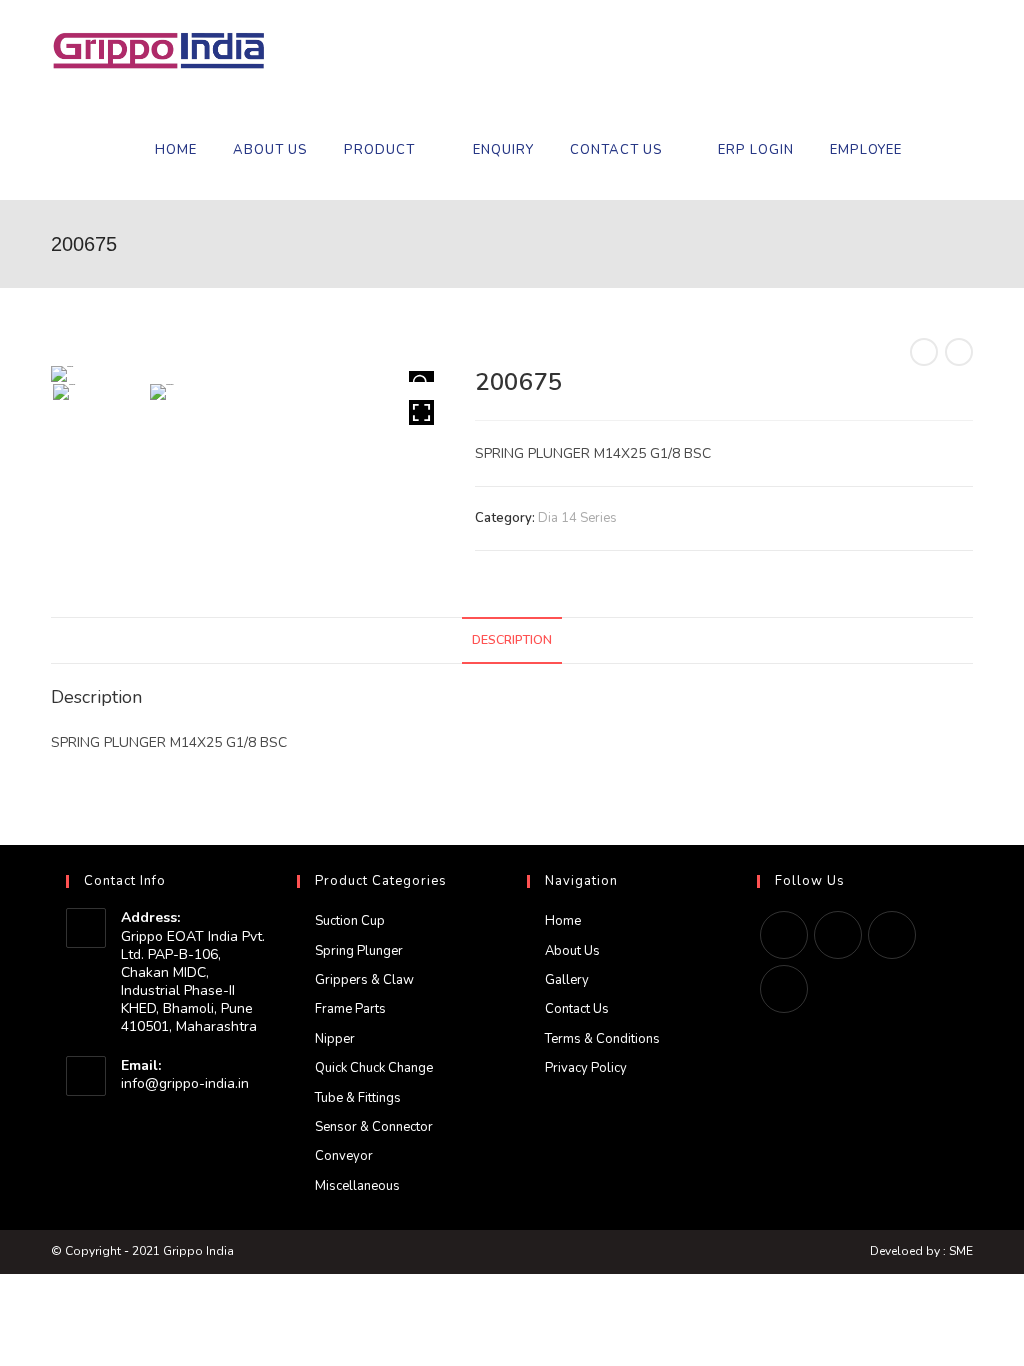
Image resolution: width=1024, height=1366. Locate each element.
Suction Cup (350, 921)
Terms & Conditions (602, 1039)
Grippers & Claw (364, 980)
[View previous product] (924, 352)
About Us (572, 951)
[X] (784, 935)
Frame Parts (350, 1009)
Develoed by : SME (921, 1251)
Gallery (567, 980)
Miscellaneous (357, 1186)
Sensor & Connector (374, 1127)
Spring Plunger (359, 951)
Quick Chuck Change (374, 1068)
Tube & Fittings (358, 1098)
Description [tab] (512, 639)
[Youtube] (784, 989)
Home (563, 921)
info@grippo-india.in (185, 1083)
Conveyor (344, 1156)
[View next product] (959, 352)
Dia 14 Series (577, 518)
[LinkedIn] (892, 935)
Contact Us (577, 1009)
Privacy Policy (586, 1068)
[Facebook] (838, 935)
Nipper (335, 1039)
